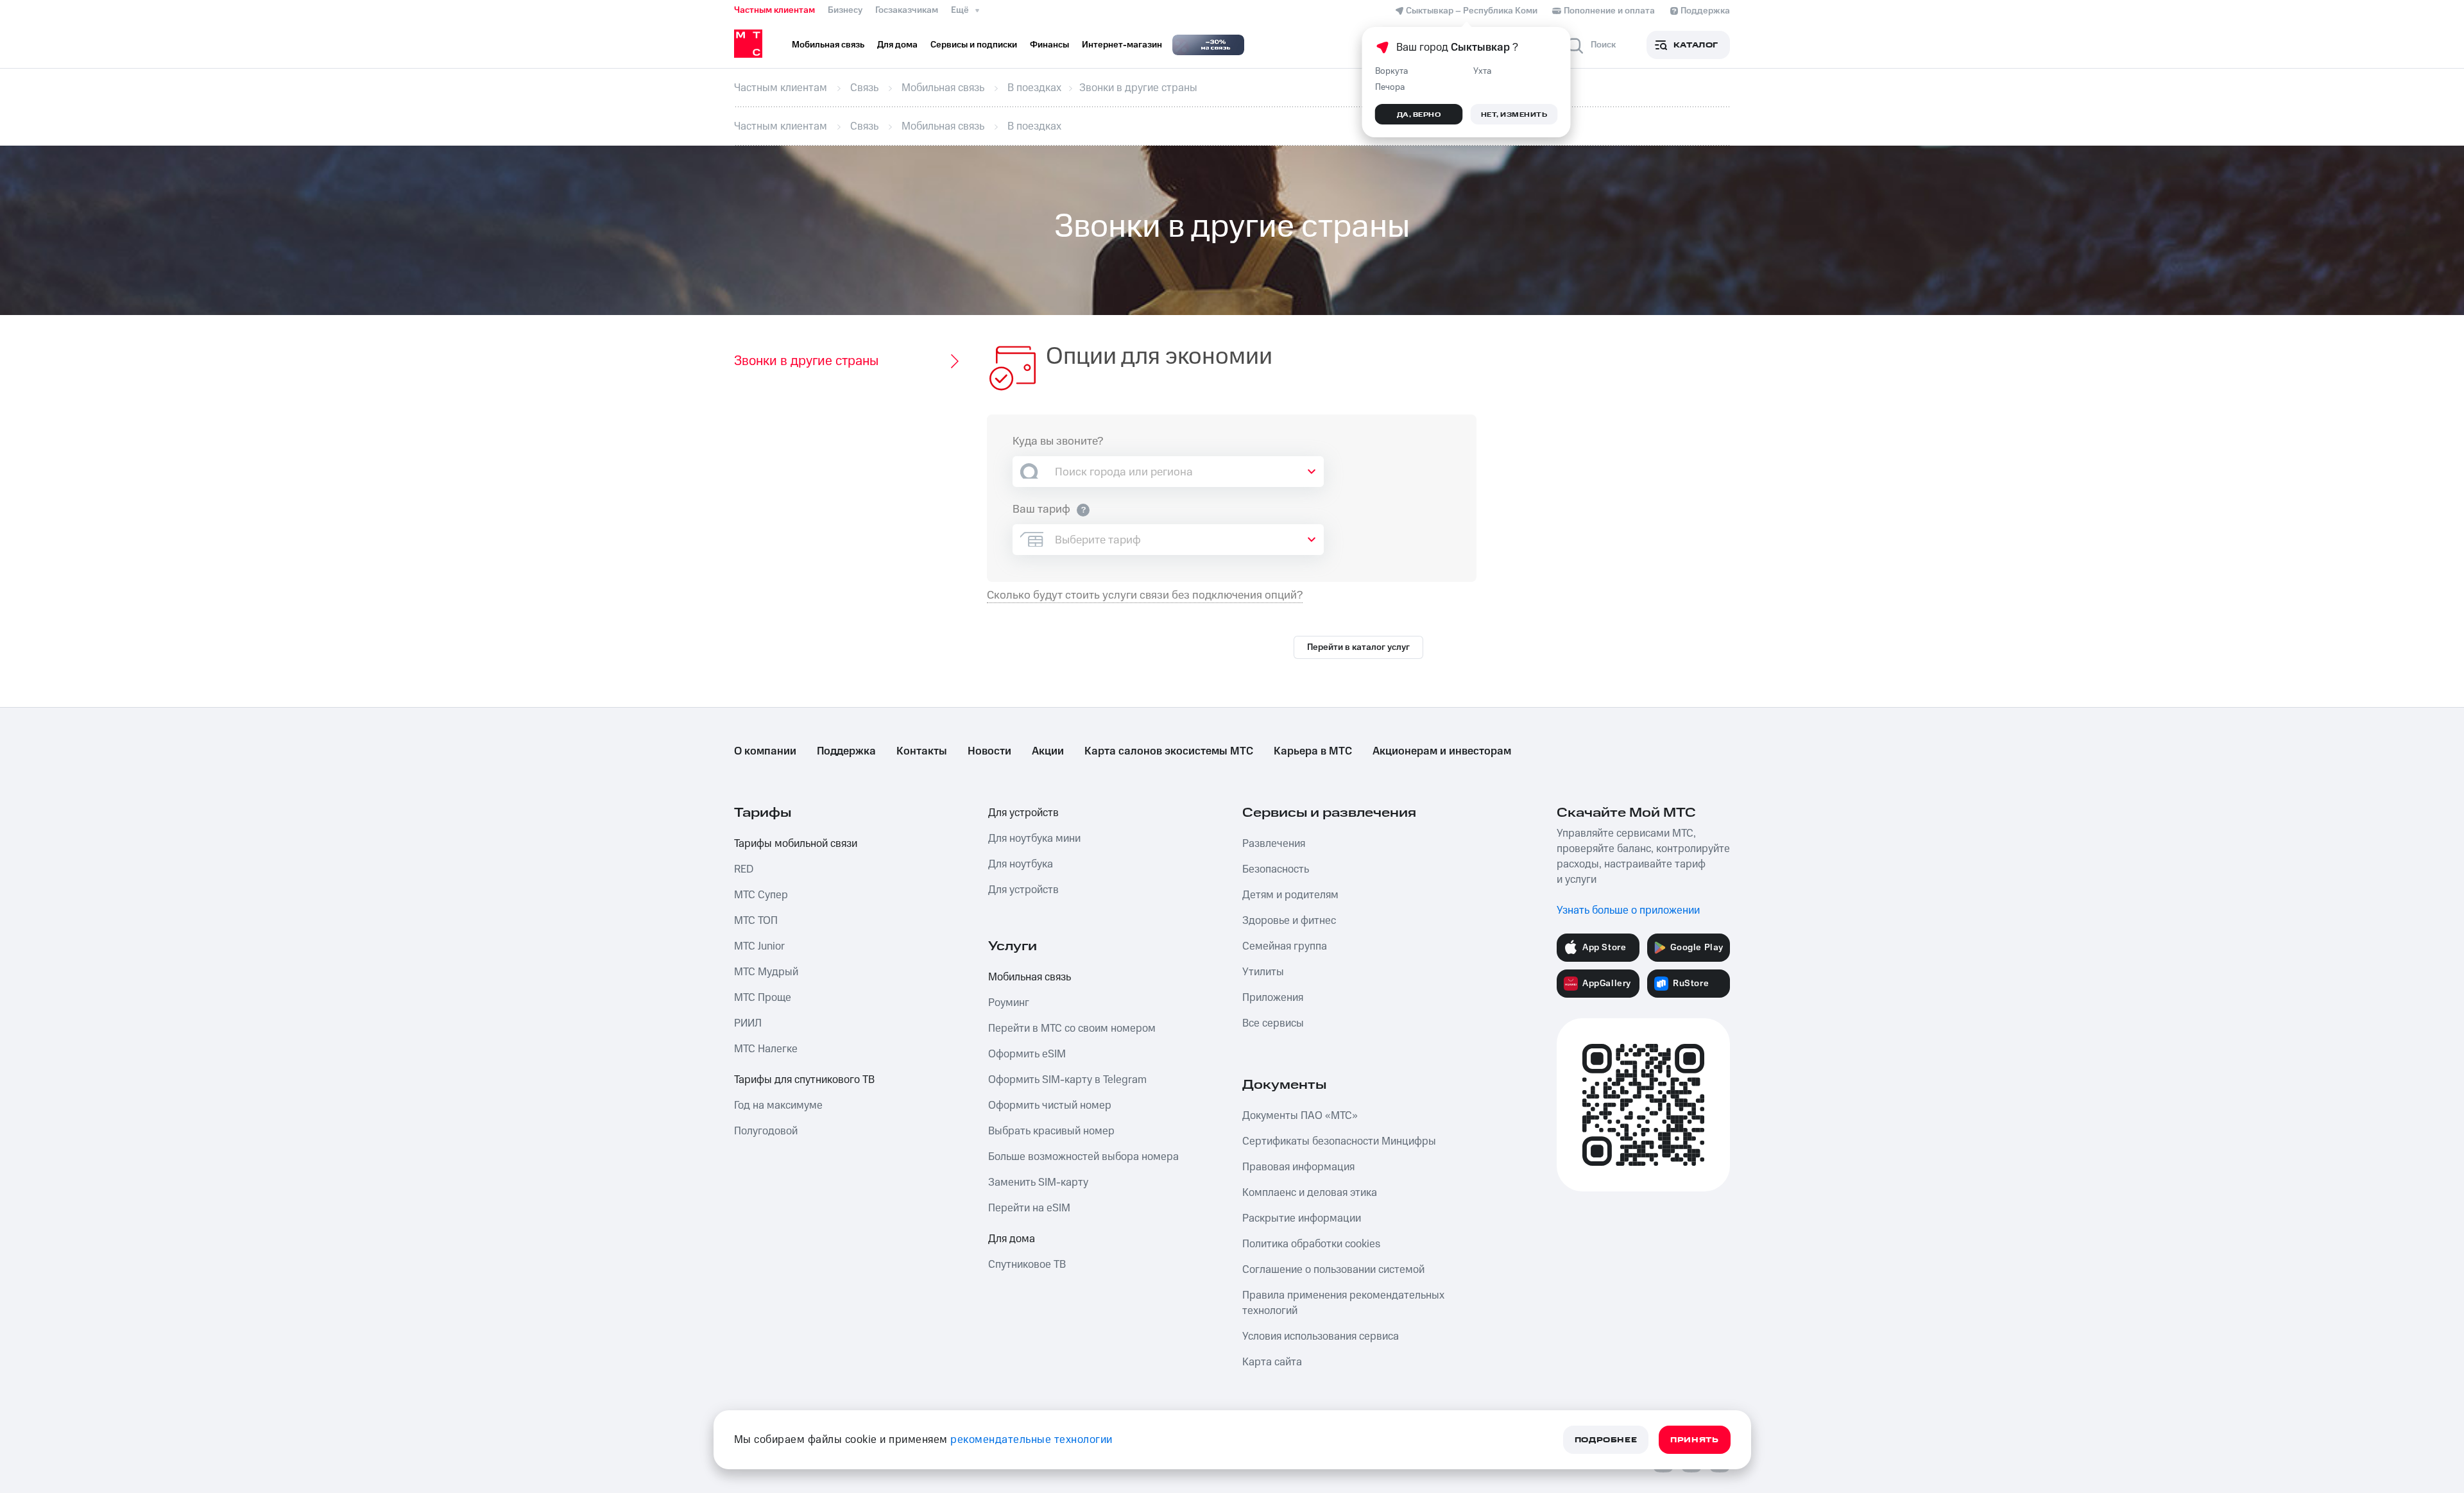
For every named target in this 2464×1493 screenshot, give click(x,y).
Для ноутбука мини (1034, 839)
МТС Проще (763, 998)
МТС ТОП (756, 921)
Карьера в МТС (1313, 751)
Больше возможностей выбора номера (1083, 1157)
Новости (989, 751)
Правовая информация (1298, 1167)
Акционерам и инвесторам (1442, 751)
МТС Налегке (766, 1049)
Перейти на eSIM (1029, 1208)
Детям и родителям (1290, 895)
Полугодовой (766, 1131)
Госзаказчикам (907, 10)
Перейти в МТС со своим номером (1072, 1028)
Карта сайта (1272, 1362)
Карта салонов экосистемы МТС (1169, 751)
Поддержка (846, 751)
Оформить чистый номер (1050, 1105)
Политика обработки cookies (1311, 1244)
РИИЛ (748, 1023)
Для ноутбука (1021, 864)
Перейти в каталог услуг (1358, 647)
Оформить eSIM (1027, 1054)
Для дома (1012, 1239)
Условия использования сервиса (1321, 1336)
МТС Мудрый (766, 972)
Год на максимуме (778, 1105)
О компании (765, 751)
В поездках (1034, 88)
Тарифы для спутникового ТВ (804, 1080)
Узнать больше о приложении (1628, 910)
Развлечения (1274, 844)
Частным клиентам (774, 10)
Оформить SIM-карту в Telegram (1067, 1080)
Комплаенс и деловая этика (1310, 1193)
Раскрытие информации (1302, 1218)
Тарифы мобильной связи (796, 844)
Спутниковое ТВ (1027, 1265)
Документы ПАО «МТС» (1300, 1116)
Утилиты (1263, 972)
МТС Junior (759, 946)
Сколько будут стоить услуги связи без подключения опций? (1145, 596)
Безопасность (1276, 869)
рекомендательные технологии (1031, 1440)
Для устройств (1023, 813)
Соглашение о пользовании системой (1333, 1270)
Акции (1048, 751)
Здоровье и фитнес (1289, 921)
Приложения (1273, 998)
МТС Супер (761, 895)
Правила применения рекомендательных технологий (1343, 1303)
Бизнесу (845, 10)
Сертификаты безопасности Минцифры (1339, 1141)
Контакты (922, 751)
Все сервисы (1273, 1023)
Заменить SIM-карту (1038, 1182)
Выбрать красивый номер (1051, 1131)
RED (744, 869)
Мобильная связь (1030, 977)
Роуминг (1009, 1003)
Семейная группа (1285, 946)
